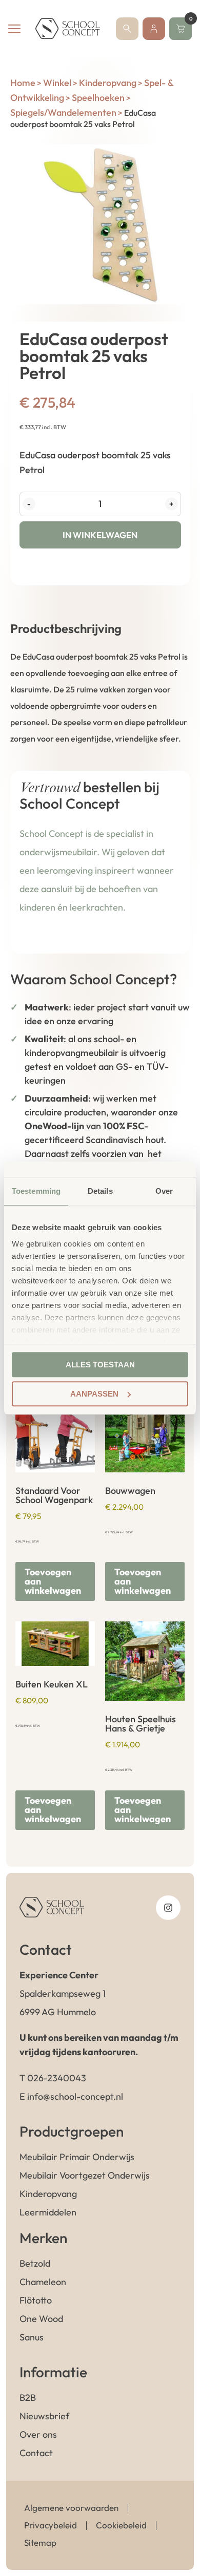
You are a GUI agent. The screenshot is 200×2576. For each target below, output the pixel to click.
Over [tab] (164, 1191)
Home (23, 83)
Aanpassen (94, 1394)
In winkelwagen (100, 535)
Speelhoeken (98, 98)
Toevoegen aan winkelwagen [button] (53, 1581)
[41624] (100, 224)
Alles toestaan (100, 1365)
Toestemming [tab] (36, 1191)
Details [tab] (100, 1191)
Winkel (57, 83)
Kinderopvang (108, 83)
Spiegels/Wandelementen (63, 112)
